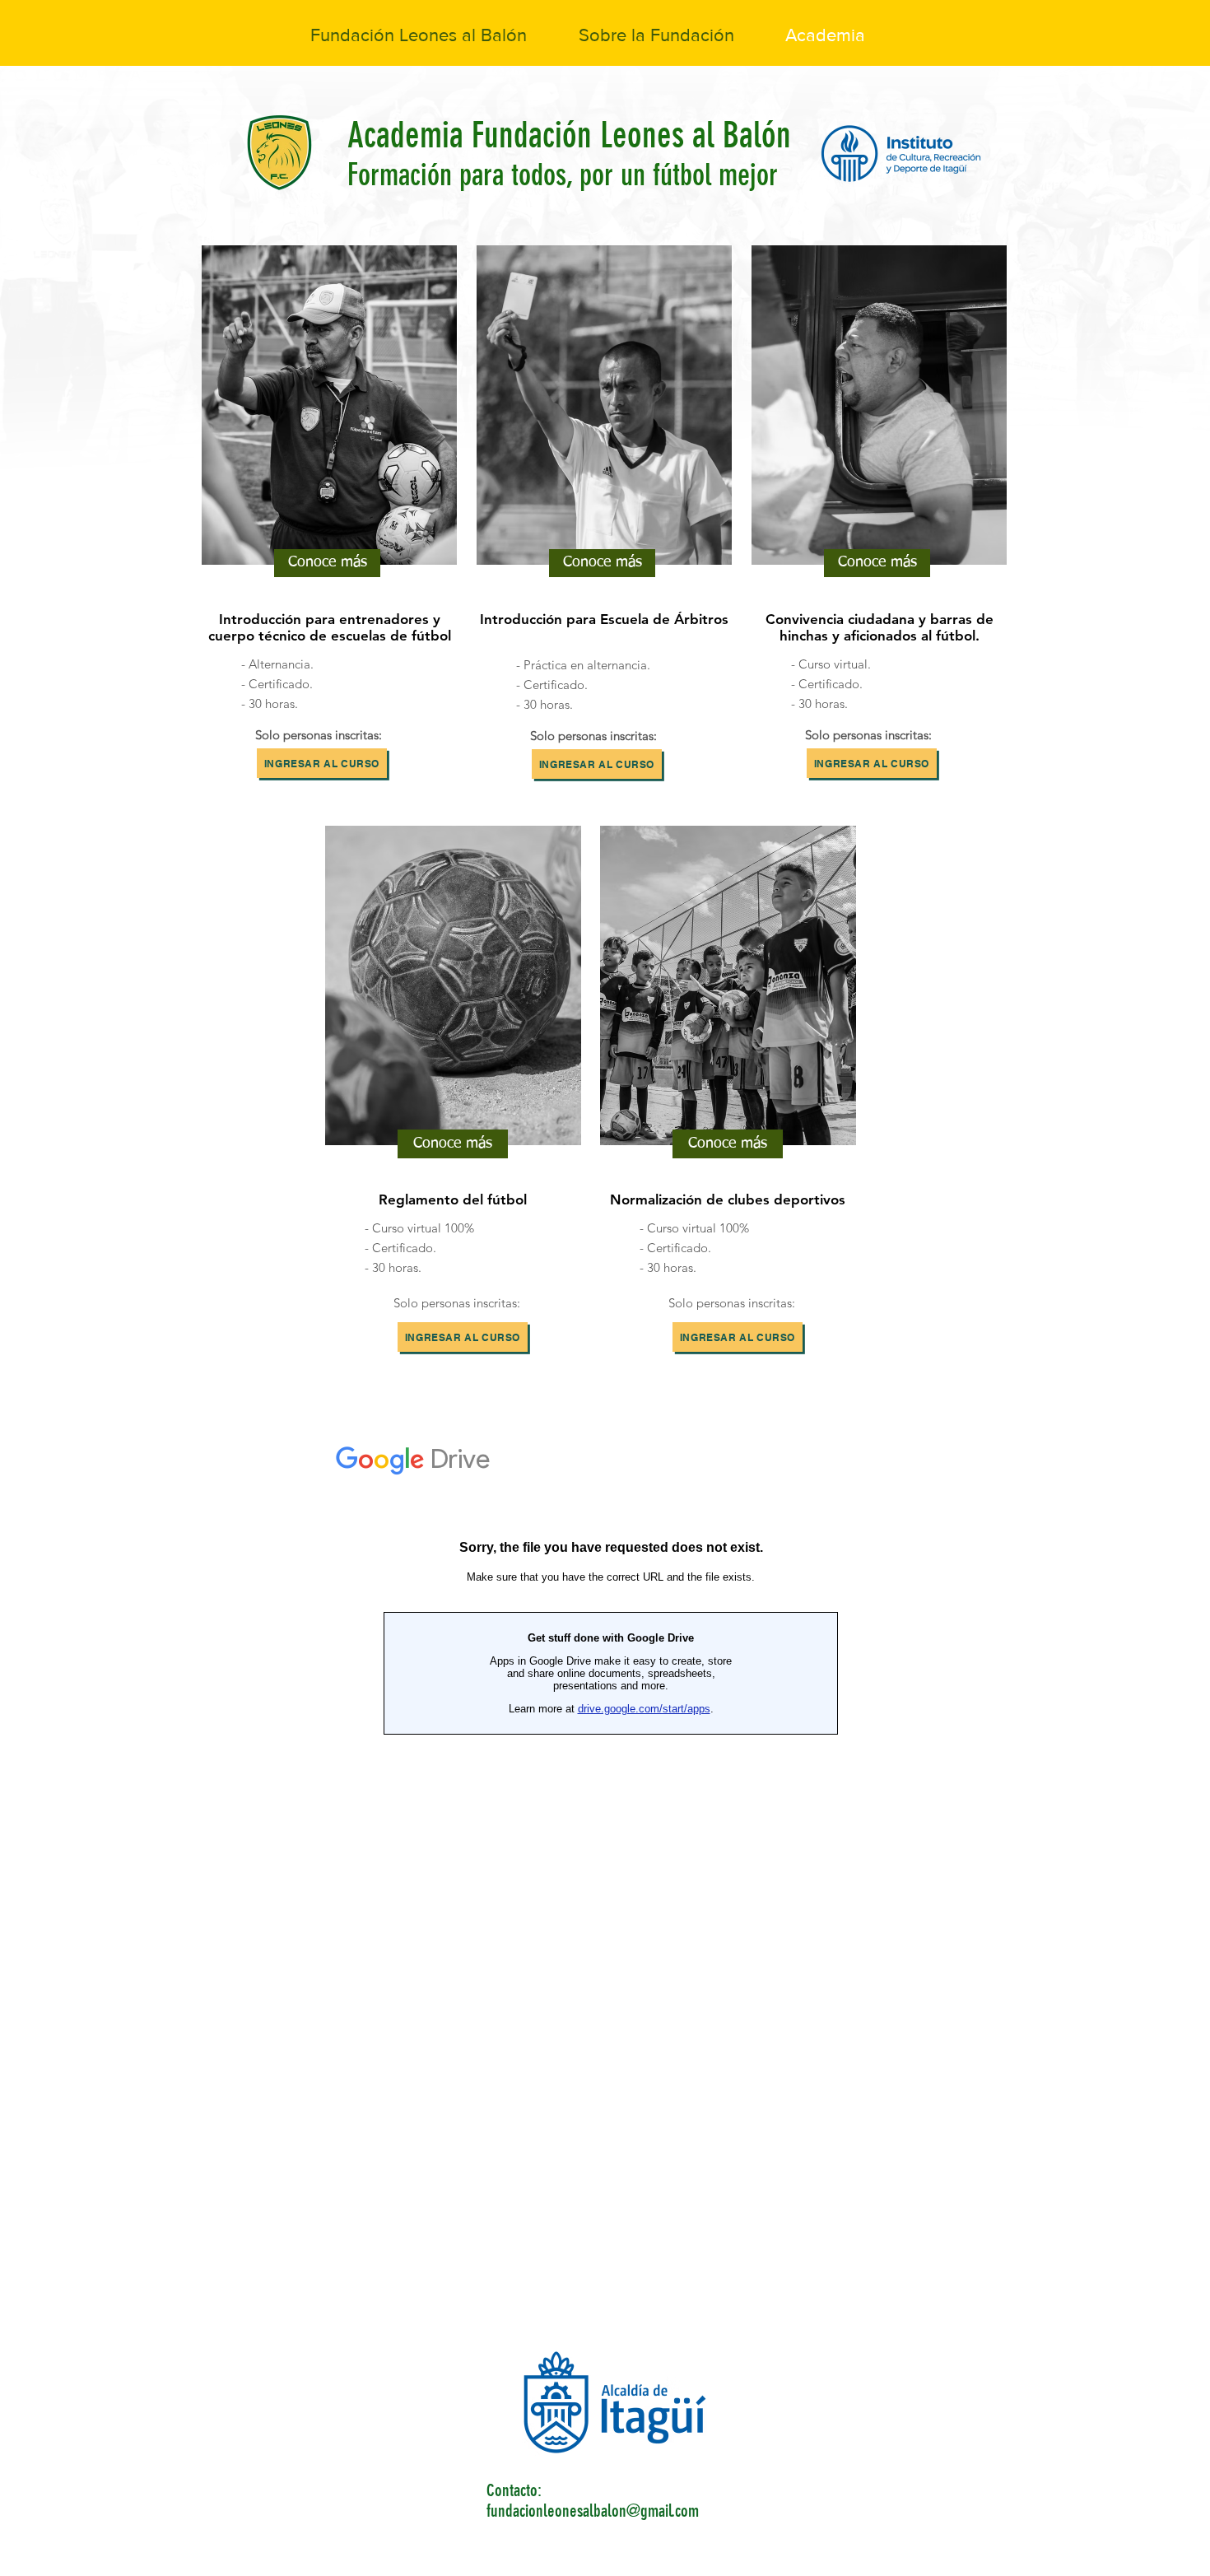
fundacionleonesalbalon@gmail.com (593, 2511)
